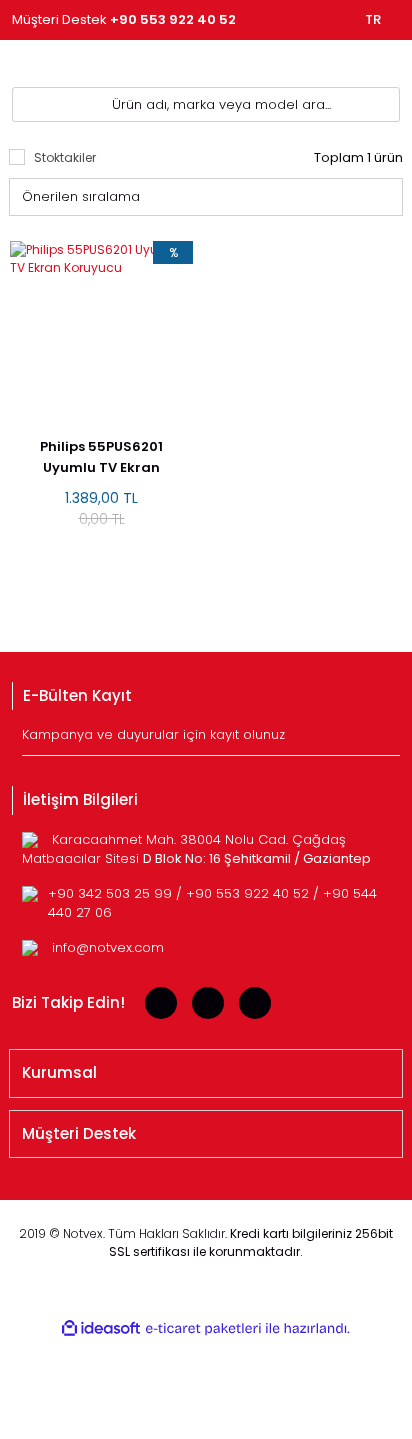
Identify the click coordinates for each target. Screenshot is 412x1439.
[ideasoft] (101, 1328)
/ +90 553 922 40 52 (244, 893)
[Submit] (387, 740)
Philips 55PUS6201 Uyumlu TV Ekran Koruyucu (101, 457)
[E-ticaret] (203, 1329)
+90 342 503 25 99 (112, 893)
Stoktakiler (65, 157)
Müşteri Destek (124, 19)
